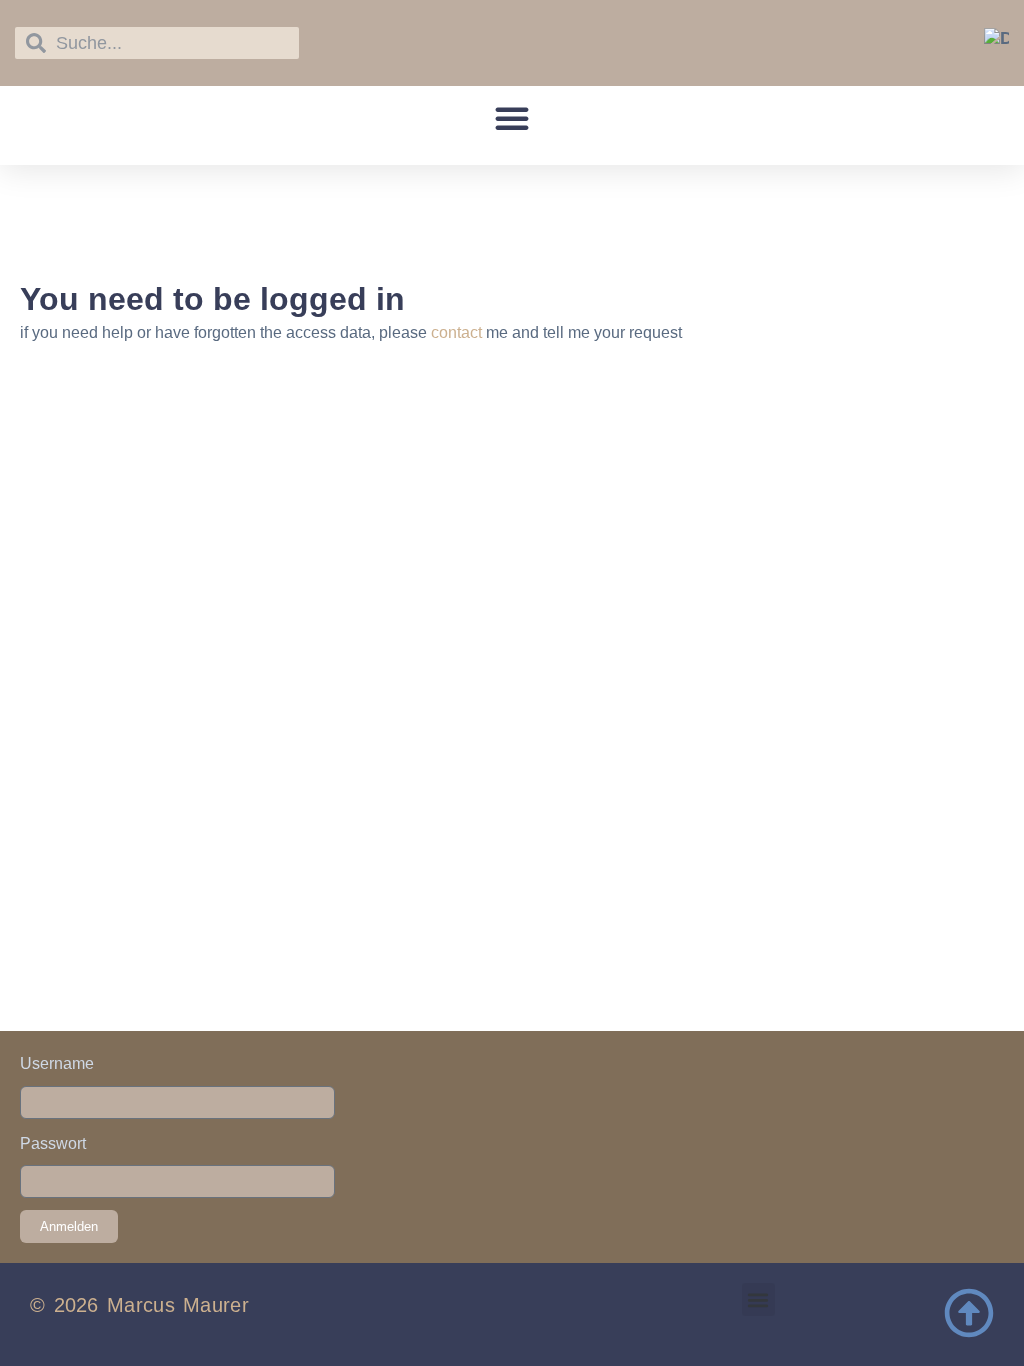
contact (456, 332)
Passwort (53, 1143)
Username (57, 1063)
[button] (512, 118)
